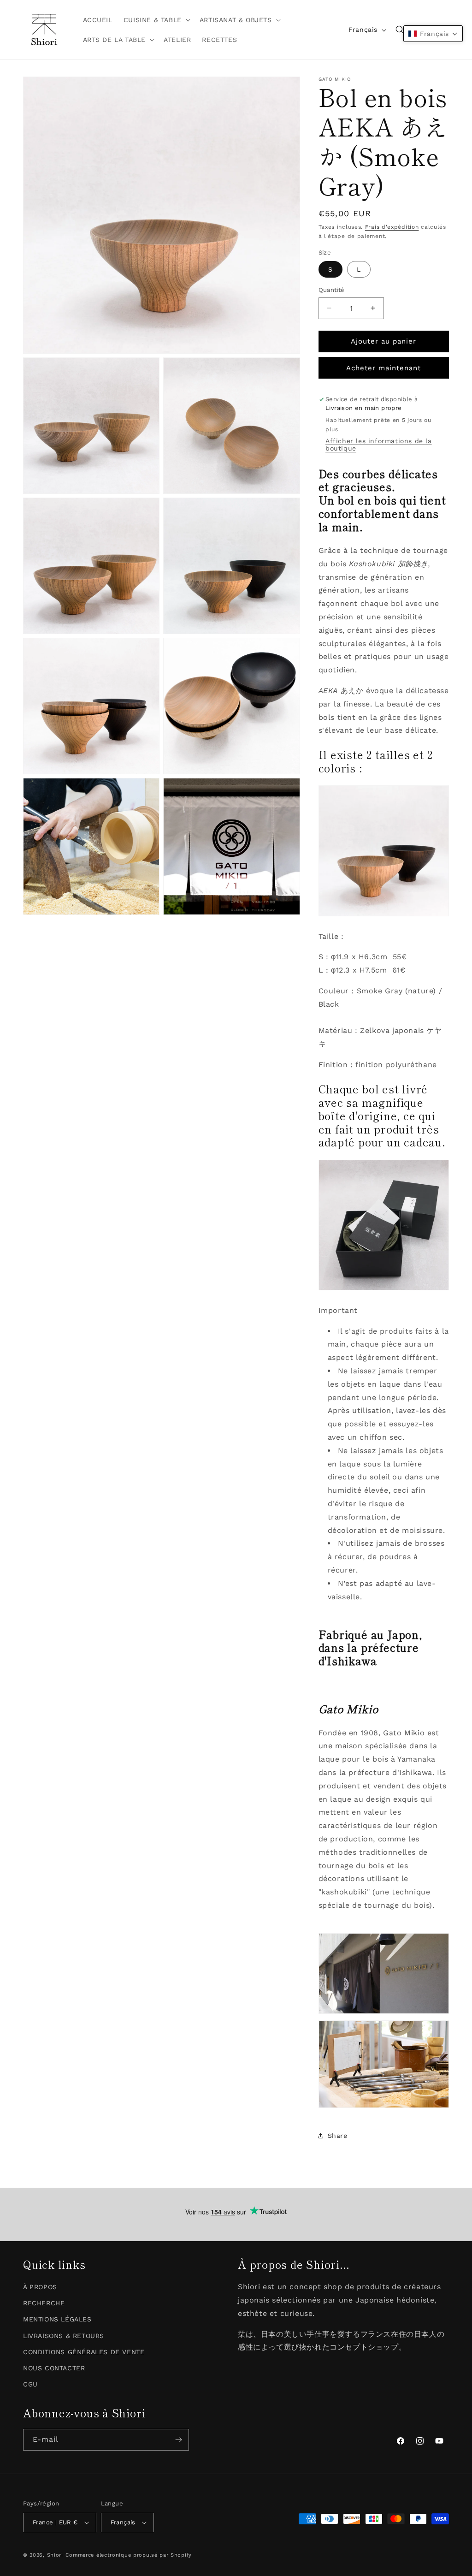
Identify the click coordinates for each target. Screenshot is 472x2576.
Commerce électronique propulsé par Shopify (129, 2555)
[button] (156, 20)
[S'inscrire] (178, 2440)
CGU (30, 2384)
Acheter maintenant (383, 368)
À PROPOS (40, 2287)
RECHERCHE (44, 2303)
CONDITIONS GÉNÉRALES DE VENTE (84, 2352)
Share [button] (338, 2136)
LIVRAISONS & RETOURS (64, 2336)
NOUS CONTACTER (54, 2368)
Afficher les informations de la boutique (379, 445)
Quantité (332, 290)
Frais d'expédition (392, 227)
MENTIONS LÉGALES (57, 2319)
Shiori (55, 2555)
